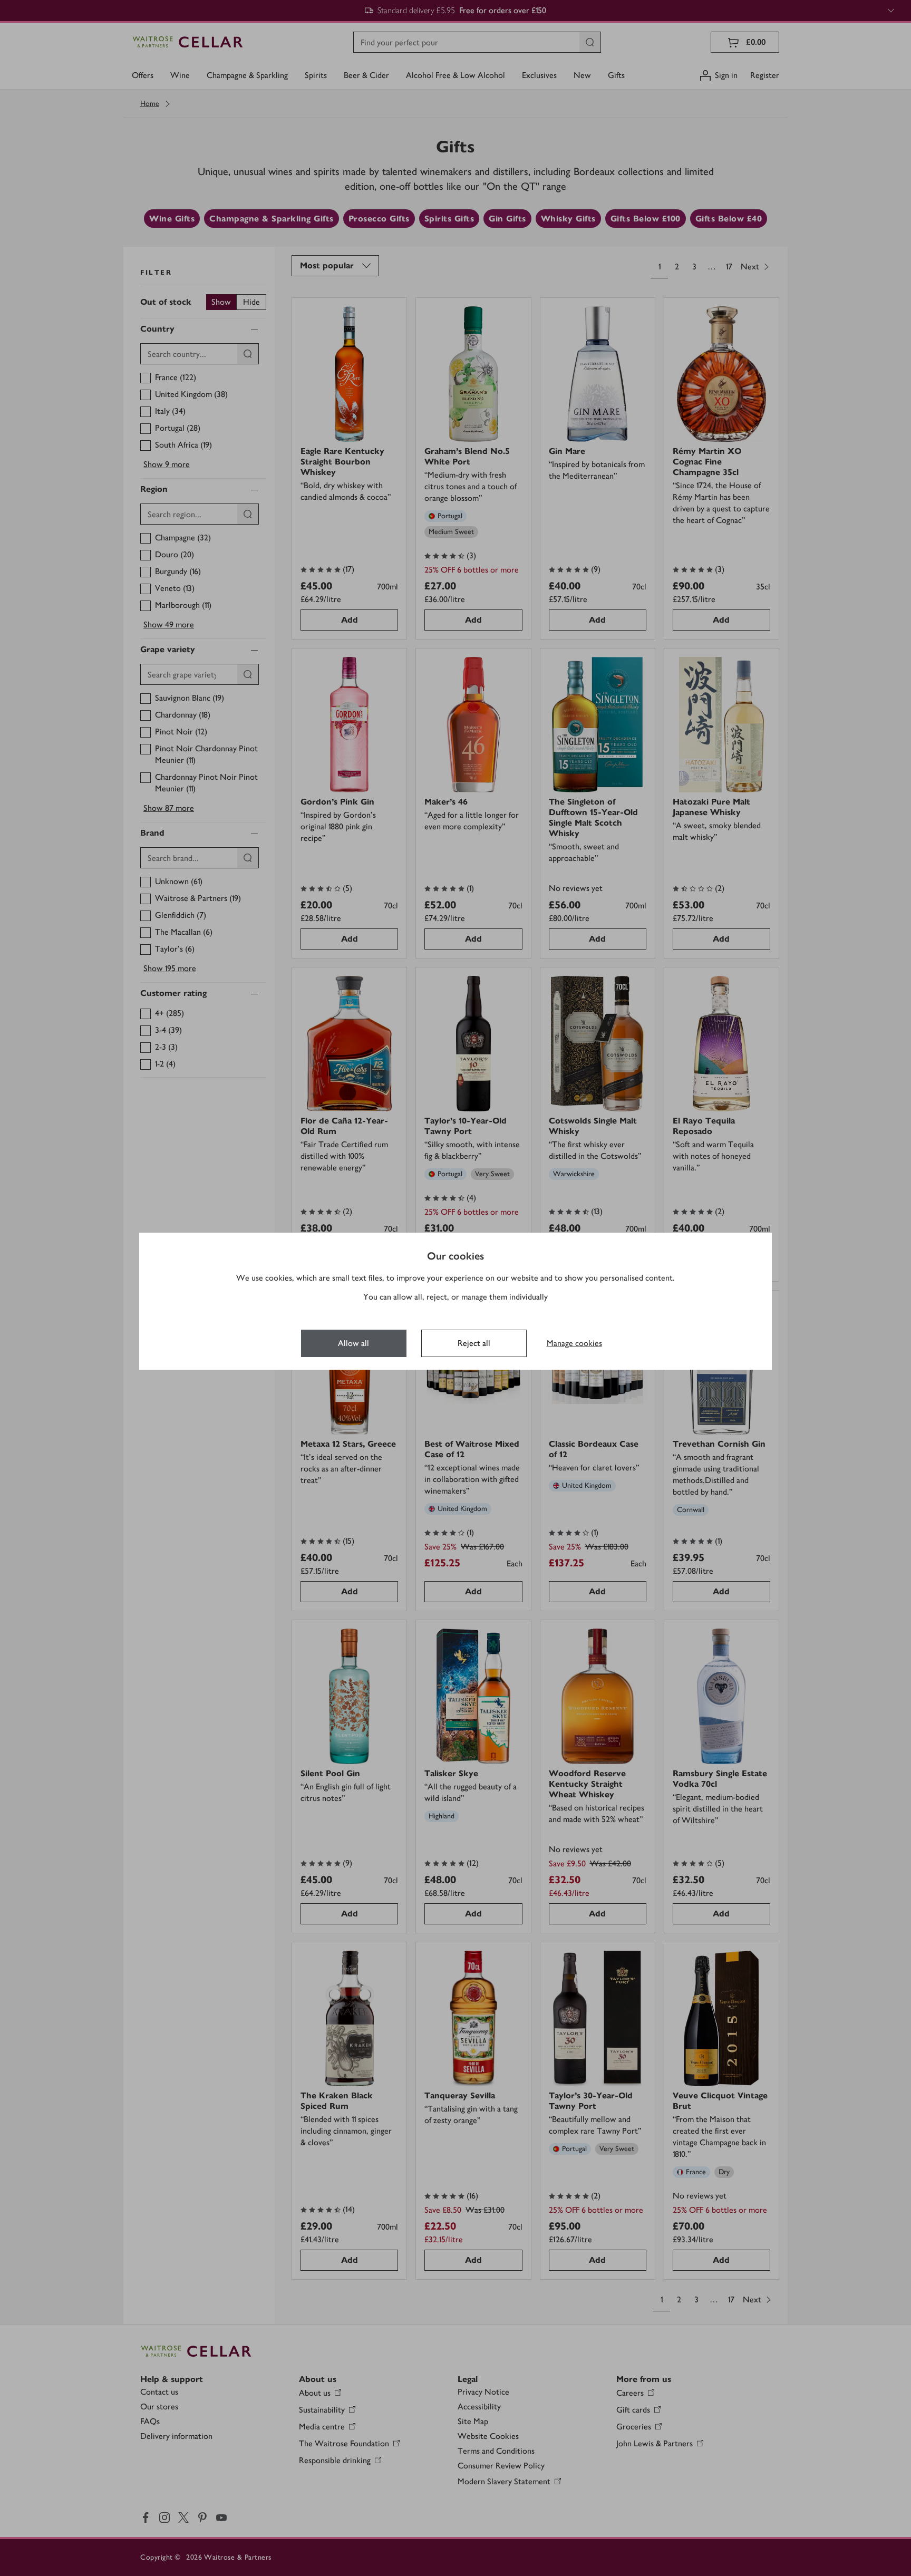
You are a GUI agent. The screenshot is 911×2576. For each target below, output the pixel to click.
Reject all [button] (474, 1343)
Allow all (353, 1343)
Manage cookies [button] (574, 1343)
